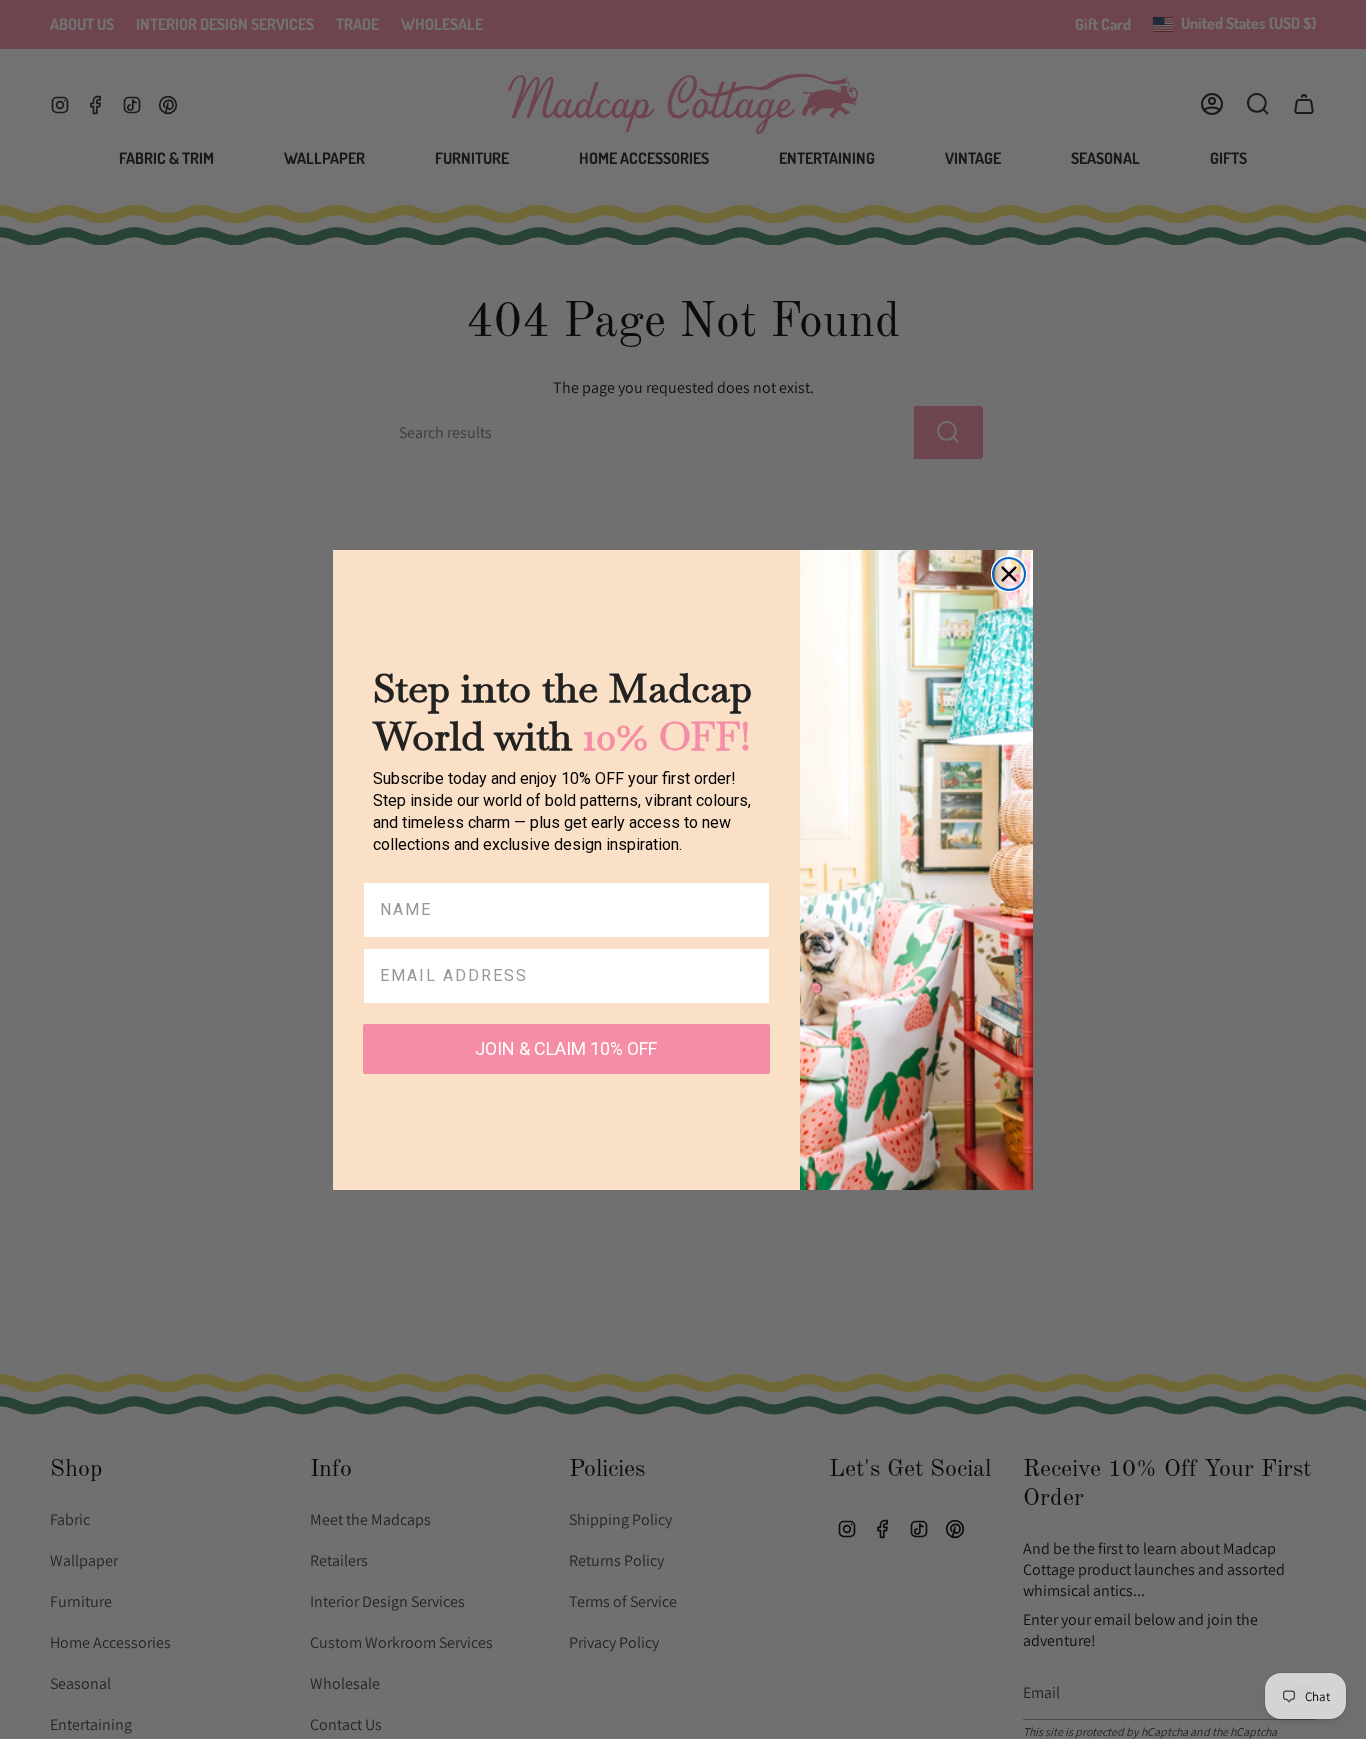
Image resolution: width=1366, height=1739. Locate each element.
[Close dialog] (1009, 574)
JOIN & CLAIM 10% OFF (566, 1048)
